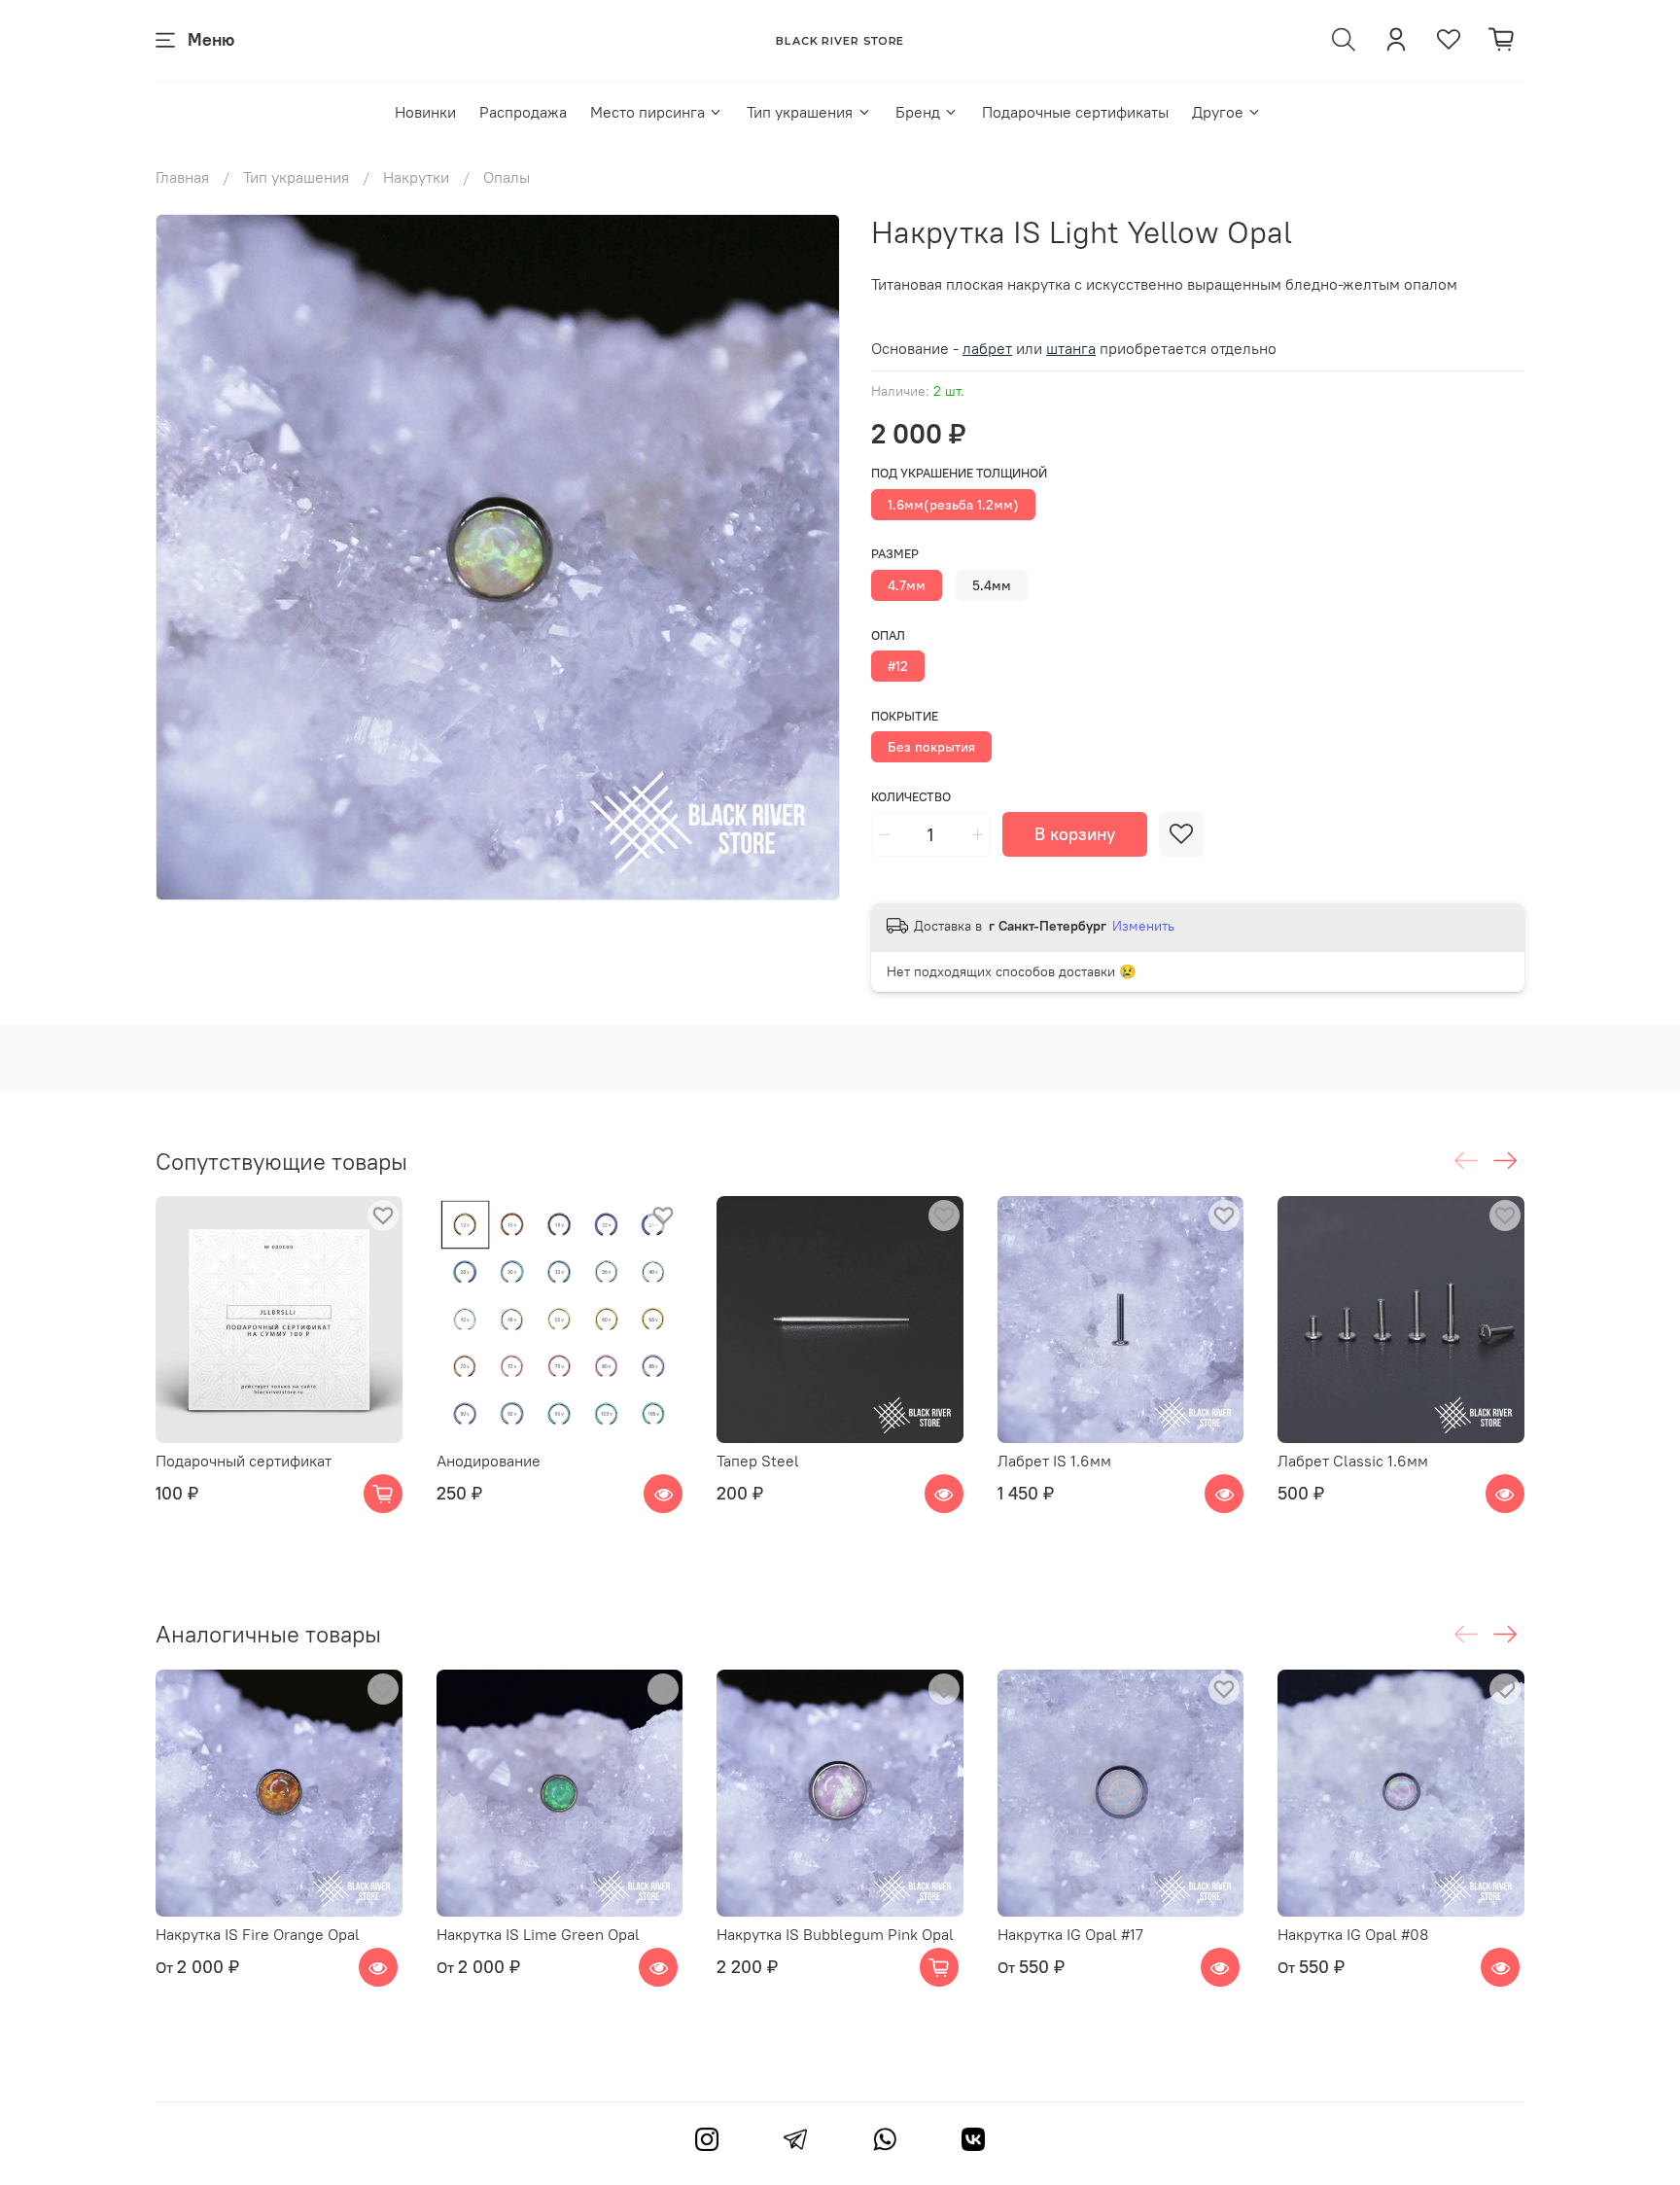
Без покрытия (931, 747)
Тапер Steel (758, 1461)
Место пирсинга (647, 112)
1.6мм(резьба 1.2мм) (953, 505)
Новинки (425, 112)
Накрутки (416, 177)
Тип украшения (800, 112)
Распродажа (523, 112)
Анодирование (489, 1461)
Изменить (1143, 926)
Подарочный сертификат (244, 1461)
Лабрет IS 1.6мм (1054, 1461)
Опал (888, 635)
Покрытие (905, 716)
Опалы (507, 177)
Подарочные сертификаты (1075, 112)
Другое (1218, 112)
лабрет (987, 348)
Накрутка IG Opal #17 (1070, 1933)
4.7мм (907, 585)
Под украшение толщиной (959, 473)
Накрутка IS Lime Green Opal (538, 1933)
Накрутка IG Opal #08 (1353, 1933)
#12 (898, 666)
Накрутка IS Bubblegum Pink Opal (835, 1933)
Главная (182, 177)
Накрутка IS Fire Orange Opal (258, 1933)
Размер (895, 554)
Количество (911, 797)
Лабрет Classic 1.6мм (1353, 1461)
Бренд (918, 112)
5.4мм (992, 585)
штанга (1071, 348)
